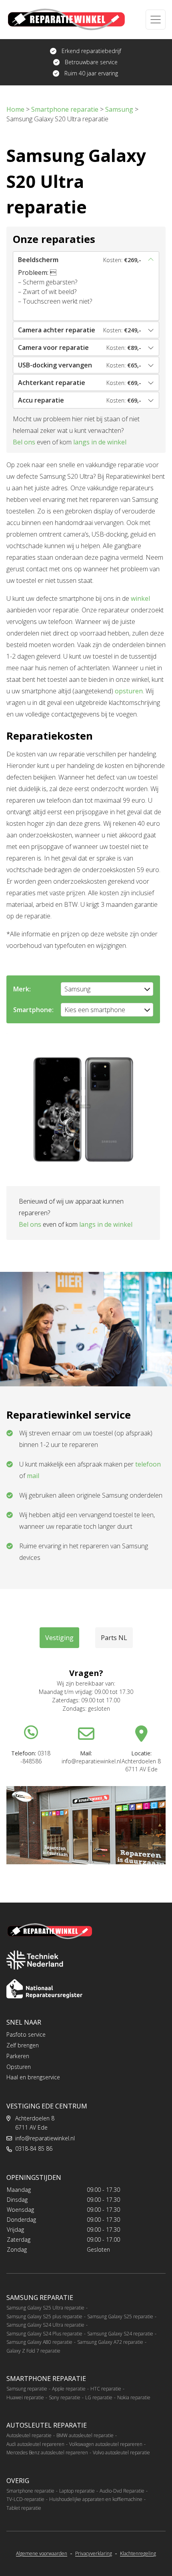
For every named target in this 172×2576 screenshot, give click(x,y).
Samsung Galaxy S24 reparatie (120, 2334)
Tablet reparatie (24, 2508)
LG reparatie (99, 2397)
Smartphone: (33, 1010)
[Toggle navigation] (156, 20)
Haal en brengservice (33, 2077)
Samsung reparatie (27, 2389)
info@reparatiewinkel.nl (45, 2138)
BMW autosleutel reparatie (85, 2435)
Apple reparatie (69, 2389)
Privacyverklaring (94, 2554)
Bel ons (24, 442)
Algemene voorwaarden (42, 2554)
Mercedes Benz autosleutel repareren (47, 2453)
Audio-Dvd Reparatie (122, 2491)
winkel (140, 598)
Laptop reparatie (77, 2491)
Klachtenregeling (138, 2554)
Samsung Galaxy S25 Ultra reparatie (45, 2308)
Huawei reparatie (25, 2397)
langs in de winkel (100, 442)
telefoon (148, 1464)
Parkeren (18, 2056)
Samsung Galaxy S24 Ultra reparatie (45, 2325)
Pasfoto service (26, 2034)
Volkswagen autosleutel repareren (106, 2444)
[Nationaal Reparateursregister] (44, 1989)
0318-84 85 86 (34, 2149)
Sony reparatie (65, 2397)
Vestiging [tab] (59, 1638)
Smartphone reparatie (30, 2491)
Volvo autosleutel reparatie (121, 2453)
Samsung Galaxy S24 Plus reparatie (44, 2334)
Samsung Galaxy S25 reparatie (120, 2316)
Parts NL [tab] (114, 1638)
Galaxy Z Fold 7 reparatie (33, 2351)
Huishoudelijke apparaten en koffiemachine (96, 2499)
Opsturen (19, 2067)
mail (33, 1476)
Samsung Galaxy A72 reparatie (110, 2342)
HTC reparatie (106, 2389)
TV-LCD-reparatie (25, 2499)
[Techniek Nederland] (35, 1960)
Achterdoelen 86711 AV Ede (35, 2123)
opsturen (129, 691)
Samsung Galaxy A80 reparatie (39, 2342)
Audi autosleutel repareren (35, 2444)
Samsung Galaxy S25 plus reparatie (44, 2316)
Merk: (22, 989)
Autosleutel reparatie (29, 2435)
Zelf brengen (23, 2045)
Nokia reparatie (134, 2397)
